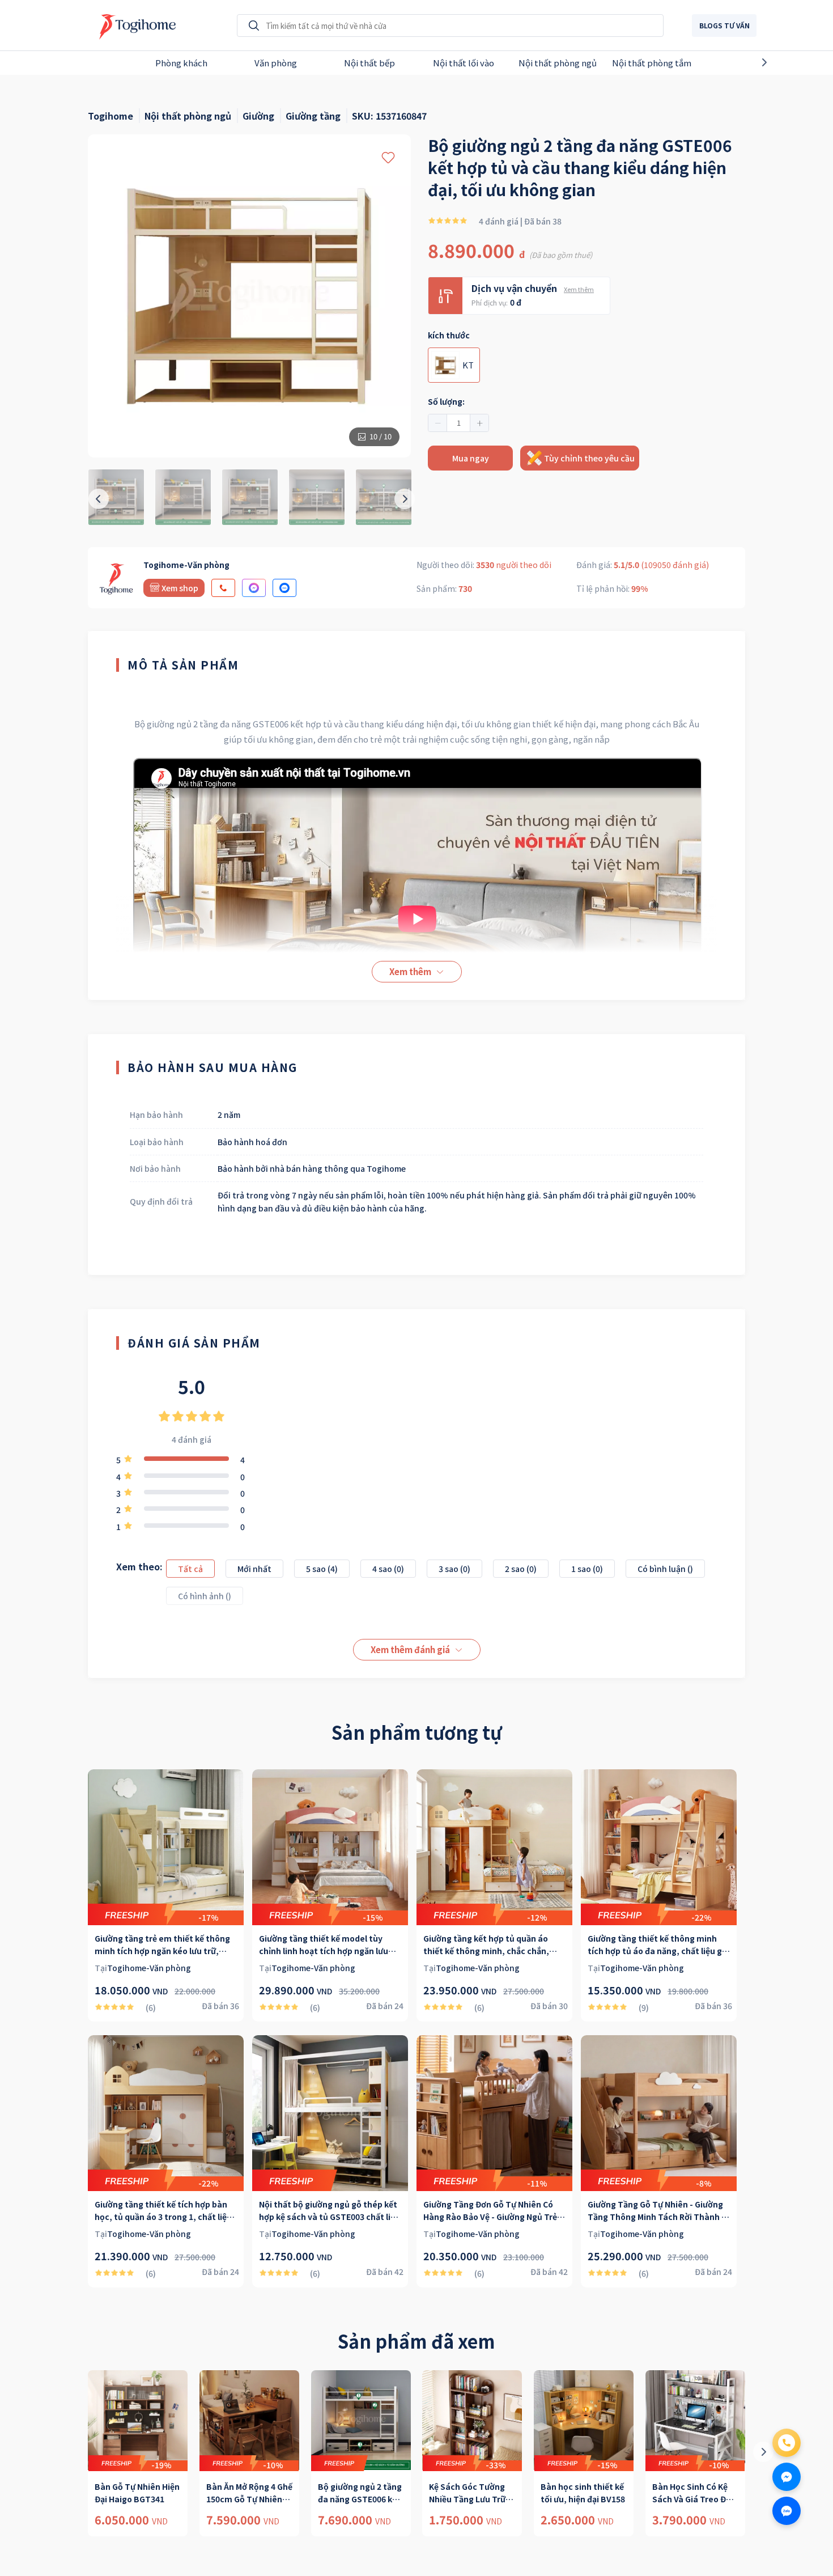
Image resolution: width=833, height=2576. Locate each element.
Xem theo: (139, 1566)
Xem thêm (579, 289)
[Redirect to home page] (135, 26)
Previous (49, 62)
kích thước (449, 335)
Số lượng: (446, 401)
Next (784, 62)
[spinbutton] (458, 423)
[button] (438, 423)
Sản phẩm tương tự (416, 1732)
